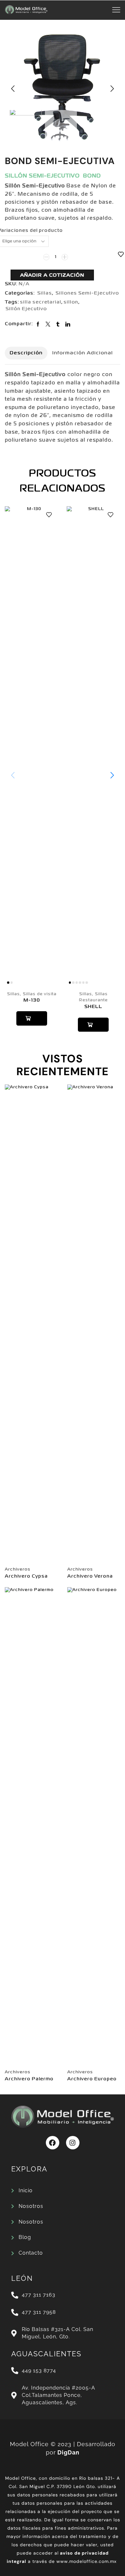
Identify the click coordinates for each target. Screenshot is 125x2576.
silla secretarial (41, 302)
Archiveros (18, 1569)
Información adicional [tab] (83, 353)
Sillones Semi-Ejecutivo (87, 293)
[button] (13, 89)
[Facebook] (53, 2143)
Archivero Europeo (92, 2079)
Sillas (45, 293)
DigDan (68, 2452)
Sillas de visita (40, 994)
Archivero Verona (90, 1576)
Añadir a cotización (52, 275)
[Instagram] (73, 2143)
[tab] (26, 353)
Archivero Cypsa (26, 1576)
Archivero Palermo (29, 2079)
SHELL (93, 1007)
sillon (71, 302)
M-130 (32, 1000)
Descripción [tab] (26, 353)
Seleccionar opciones (32, 1018)
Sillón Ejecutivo (26, 309)
